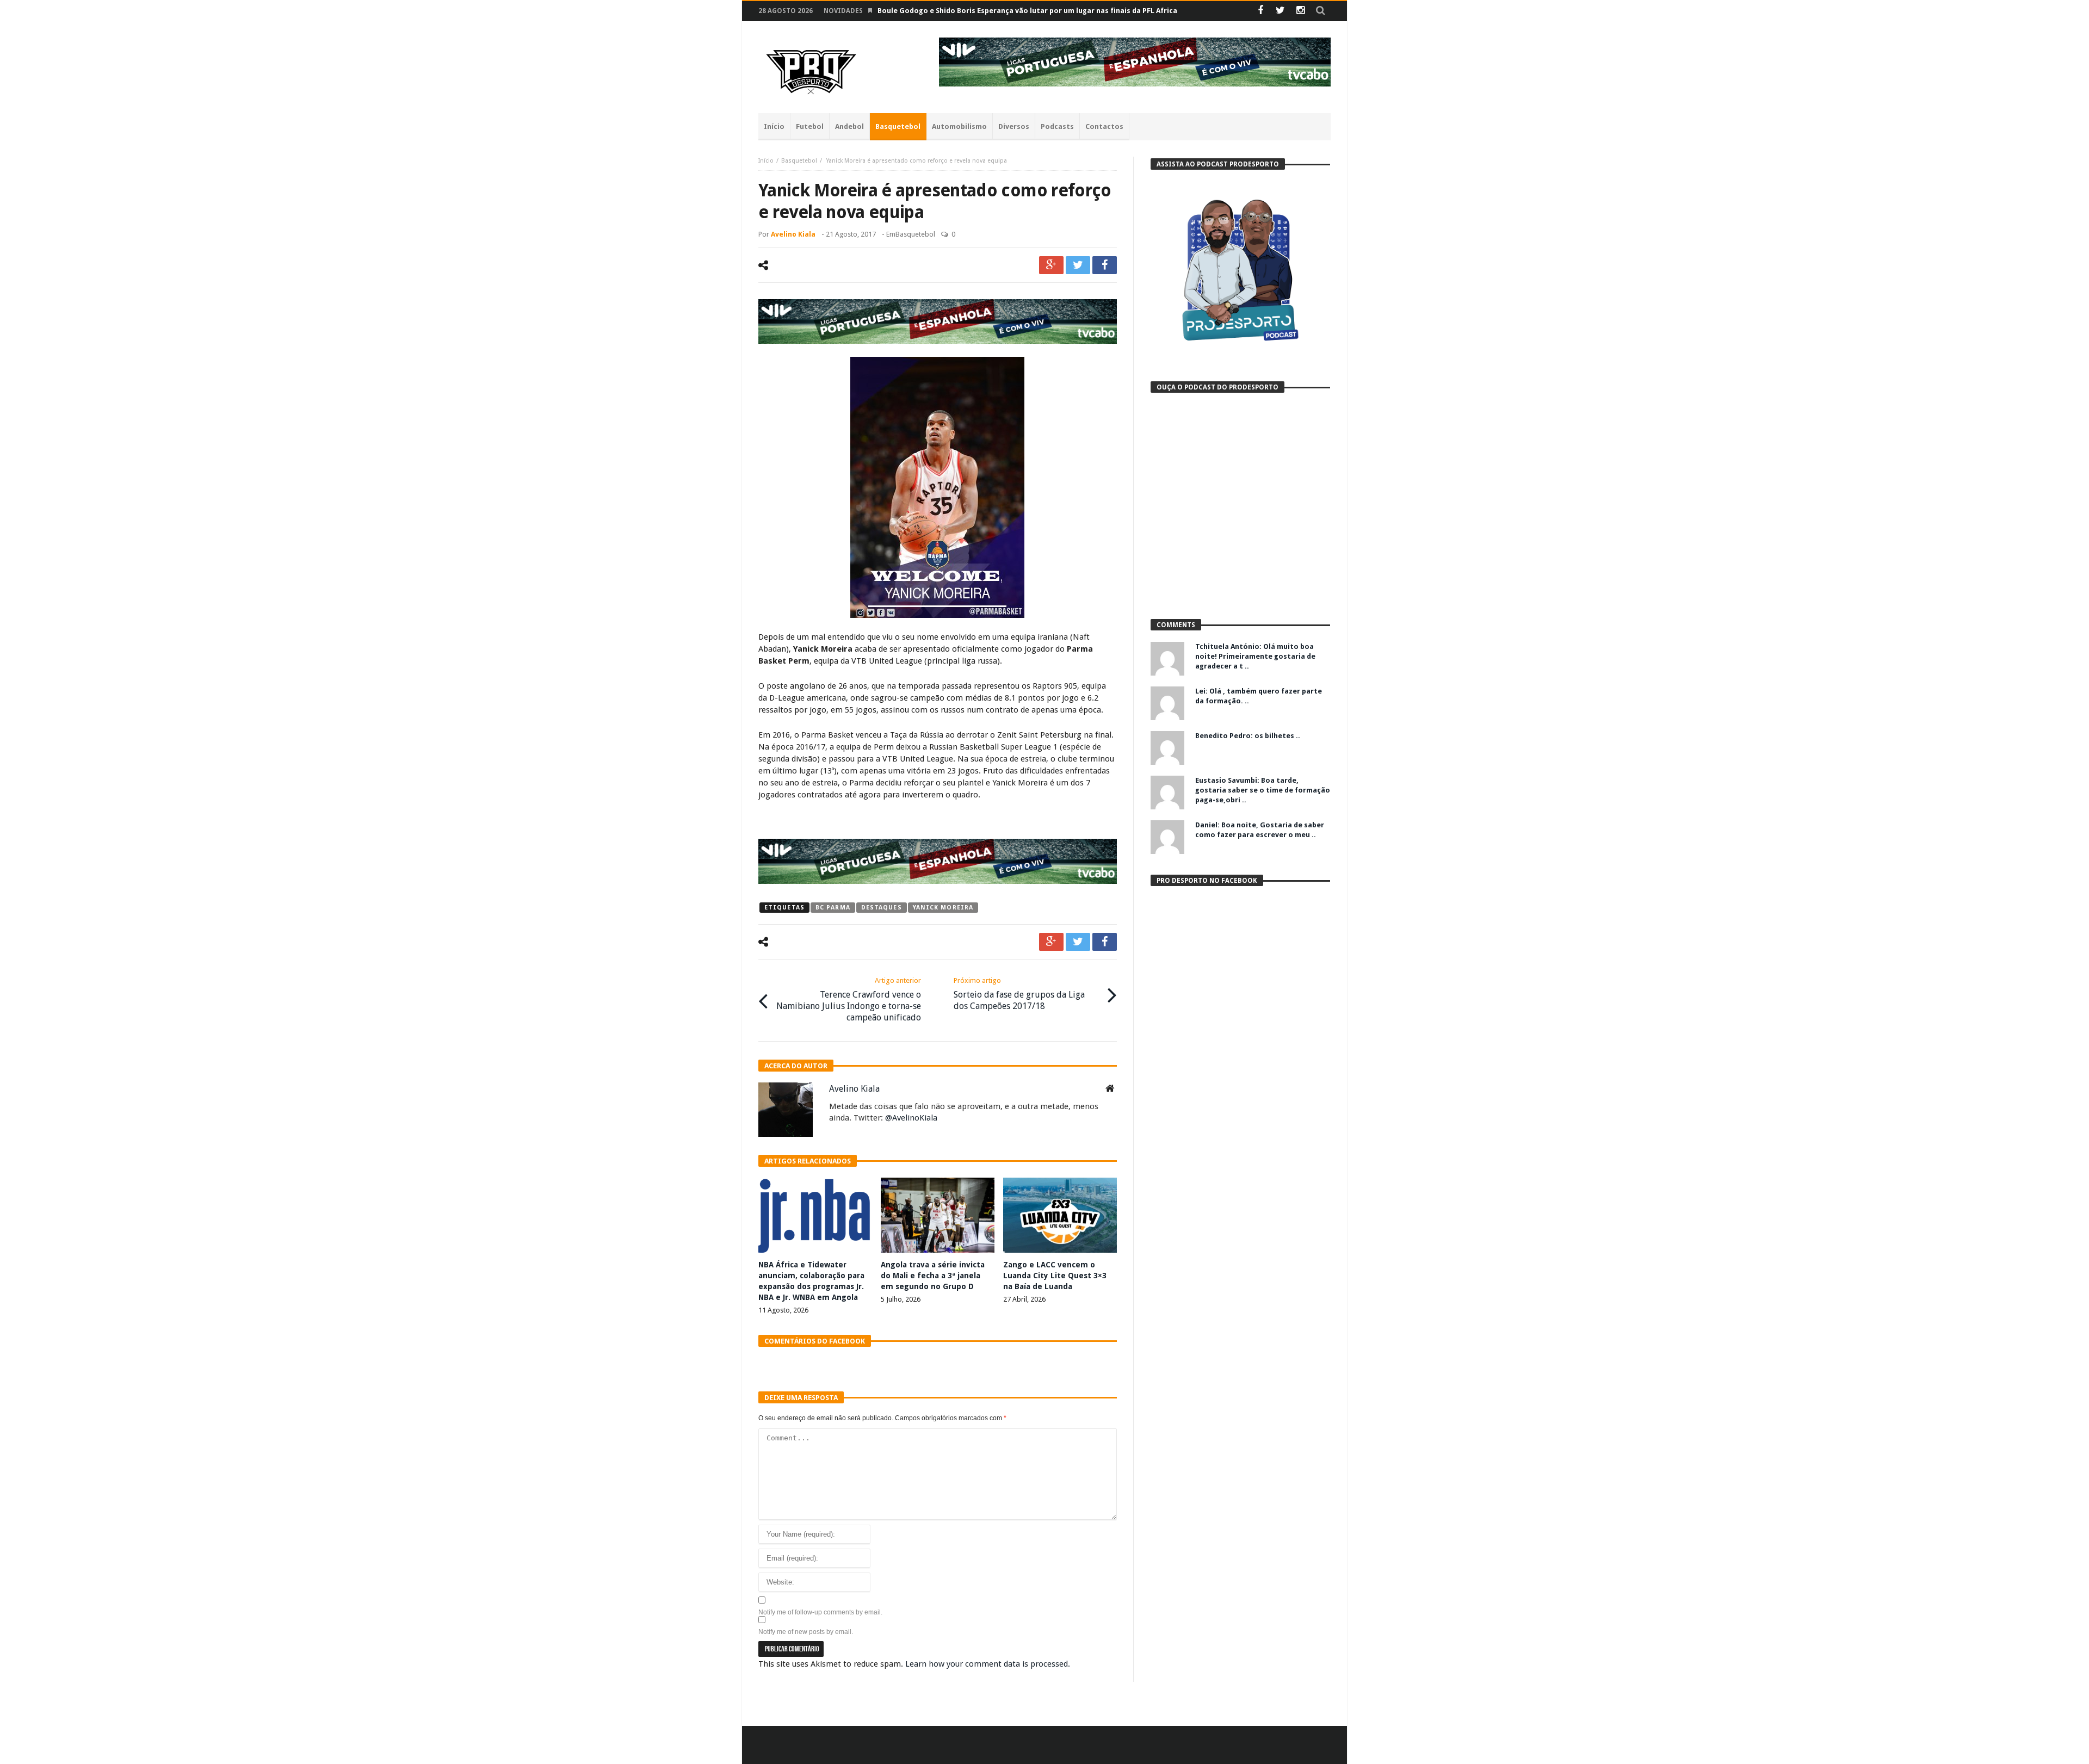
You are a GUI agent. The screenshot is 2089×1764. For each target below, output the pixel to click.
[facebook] (1105, 265)
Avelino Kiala (793, 234)
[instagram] (1300, 11)
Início (766, 161)
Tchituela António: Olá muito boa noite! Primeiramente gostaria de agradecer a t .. (1255, 656)
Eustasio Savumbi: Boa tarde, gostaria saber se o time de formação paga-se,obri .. (1263, 790)
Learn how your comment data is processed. (988, 1664)
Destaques (882, 908)
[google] (1051, 265)
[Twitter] (1280, 11)
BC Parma (833, 908)
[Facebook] (1260, 11)
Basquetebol (799, 161)
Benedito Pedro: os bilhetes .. (1248, 736)
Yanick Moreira (943, 908)
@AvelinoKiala (911, 1118)
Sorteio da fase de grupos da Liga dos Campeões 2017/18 (1019, 994)
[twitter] (1078, 265)
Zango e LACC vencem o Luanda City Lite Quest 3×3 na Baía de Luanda (1055, 1276)
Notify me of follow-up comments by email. (820, 1612)
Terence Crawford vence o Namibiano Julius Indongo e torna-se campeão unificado (849, 999)
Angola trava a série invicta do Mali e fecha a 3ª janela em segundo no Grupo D (933, 1276)
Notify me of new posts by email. (806, 1632)
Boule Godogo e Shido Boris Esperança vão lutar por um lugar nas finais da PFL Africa (1027, 11)
